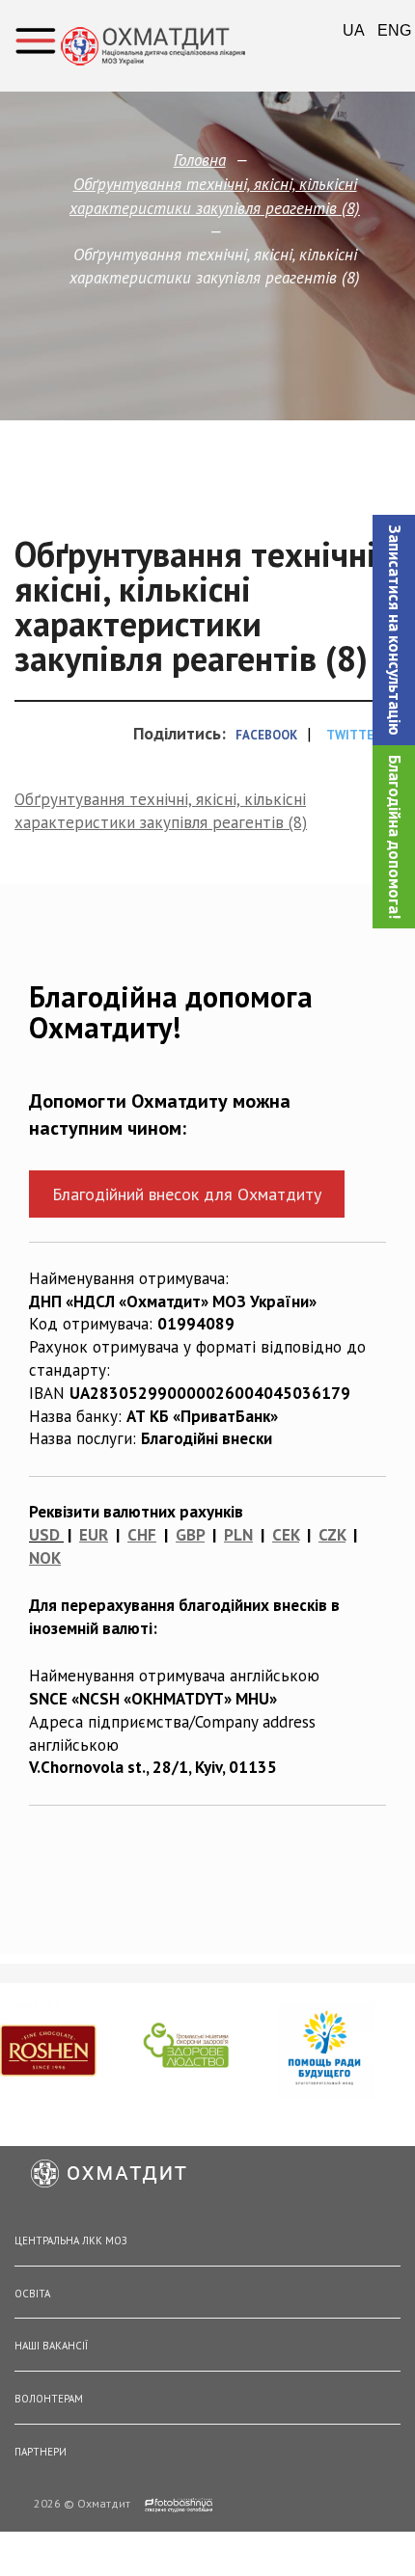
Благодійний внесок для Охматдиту (187, 1194)
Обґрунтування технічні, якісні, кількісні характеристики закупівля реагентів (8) (161, 811)
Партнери (41, 2452)
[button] (394, 630)
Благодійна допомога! (395, 837)
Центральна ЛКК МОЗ (71, 2241)
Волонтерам (49, 2399)
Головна (200, 160)
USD (44, 1535)
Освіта (32, 2294)
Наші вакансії (51, 2346)
